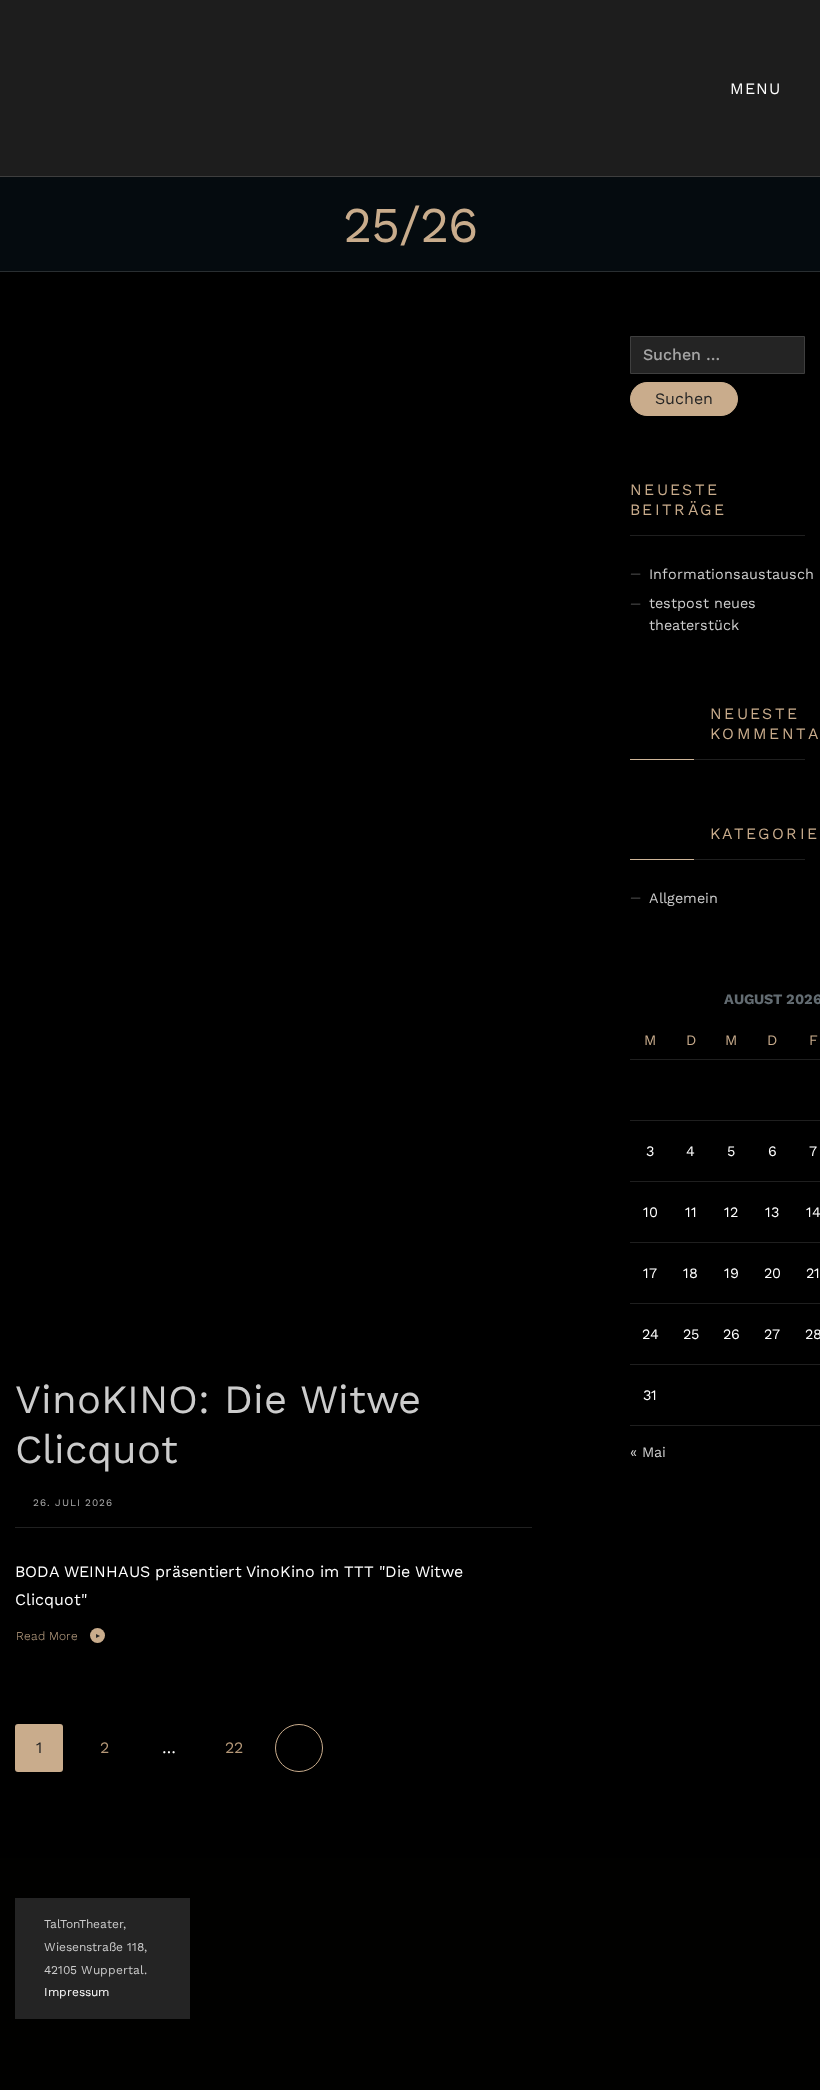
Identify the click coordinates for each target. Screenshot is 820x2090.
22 (234, 1747)
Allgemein (683, 898)
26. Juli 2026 (73, 1502)
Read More (47, 1636)
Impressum (76, 1992)
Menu (758, 88)
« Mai (648, 1452)
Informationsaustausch (731, 574)
